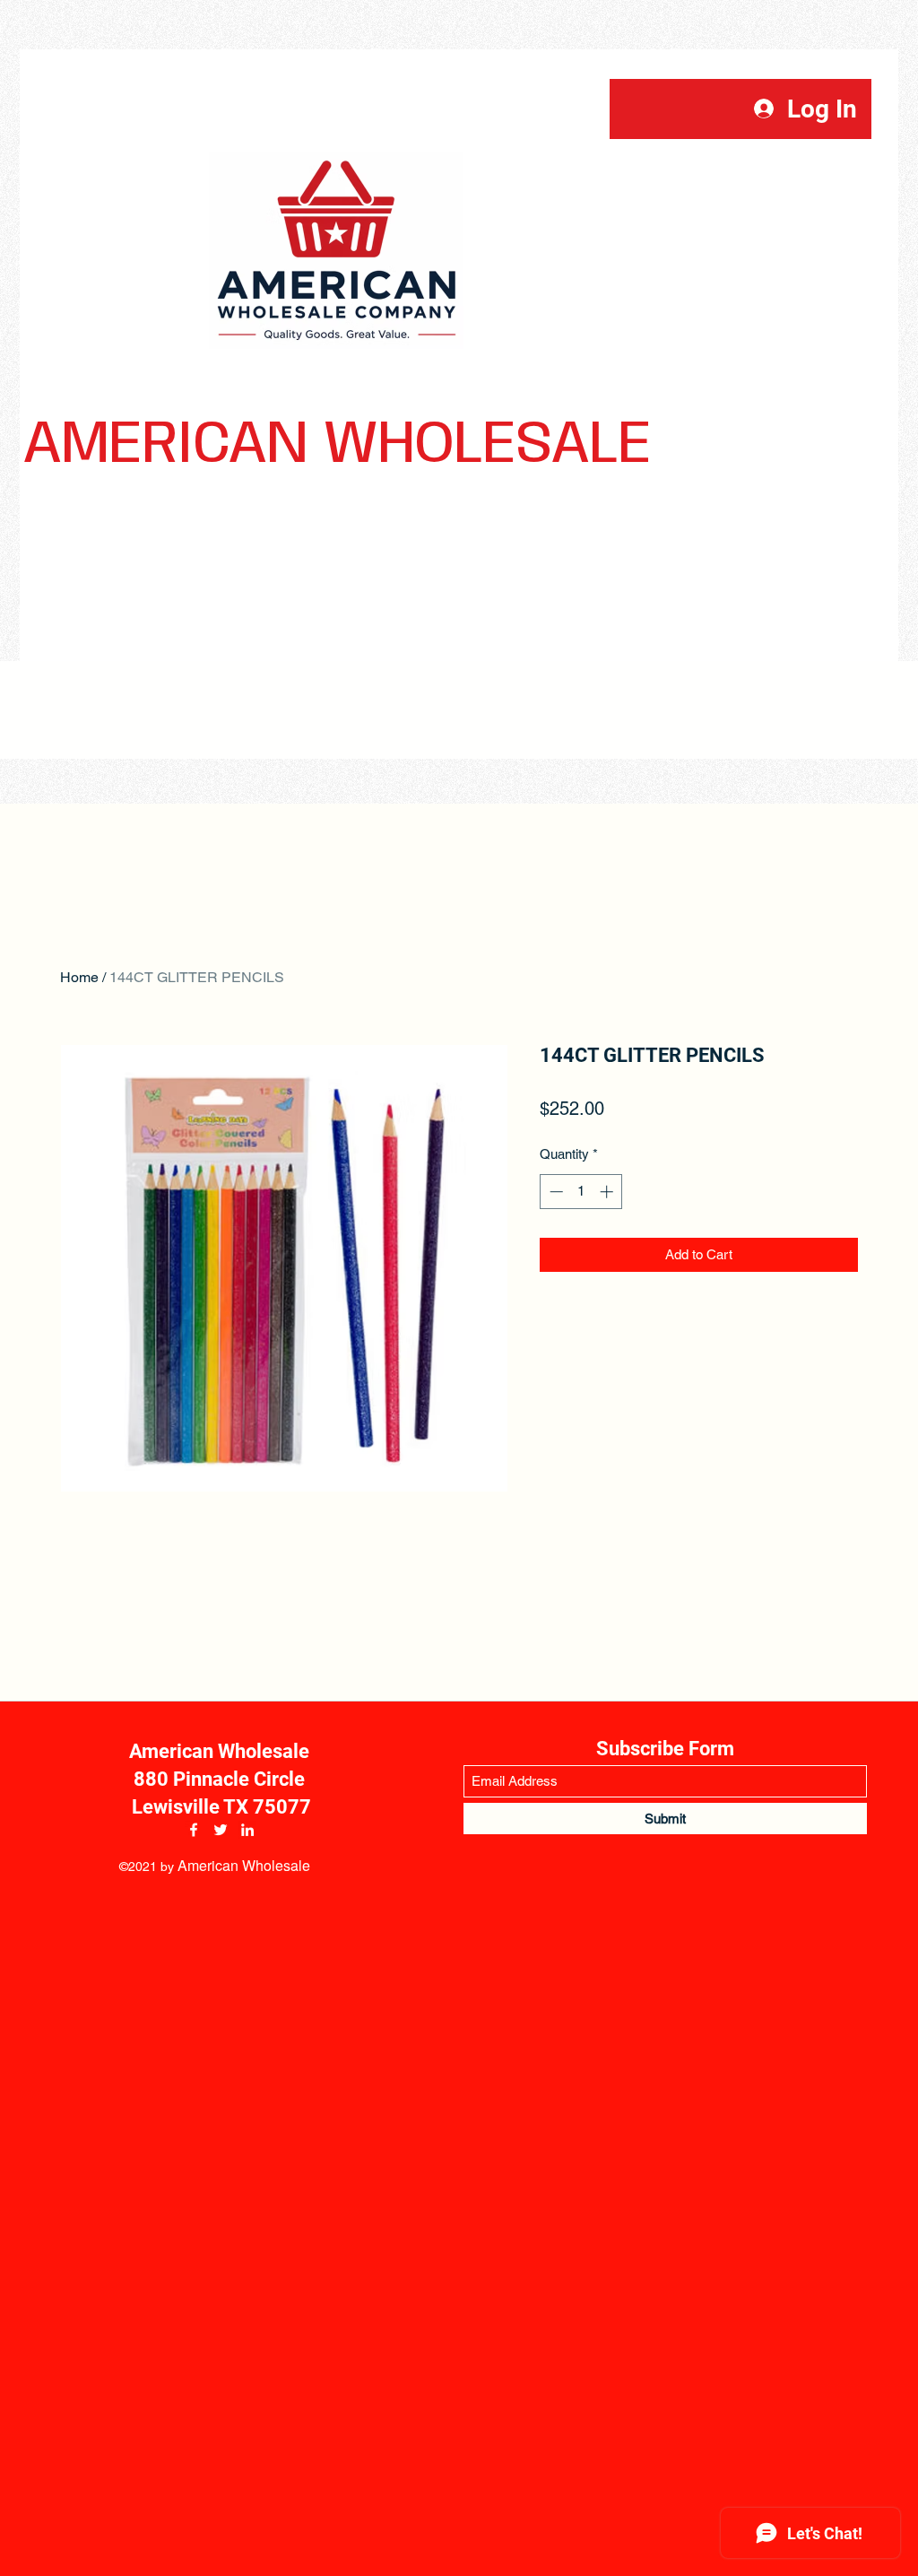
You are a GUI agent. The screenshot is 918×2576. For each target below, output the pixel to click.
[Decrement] (554, 1192)
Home (79, 977)
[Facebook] (194, 1830)
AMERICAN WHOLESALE (337, 445)
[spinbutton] (581, 1192)
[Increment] (608, 1192)
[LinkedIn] (247, 1830)
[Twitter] (221, 1830)
